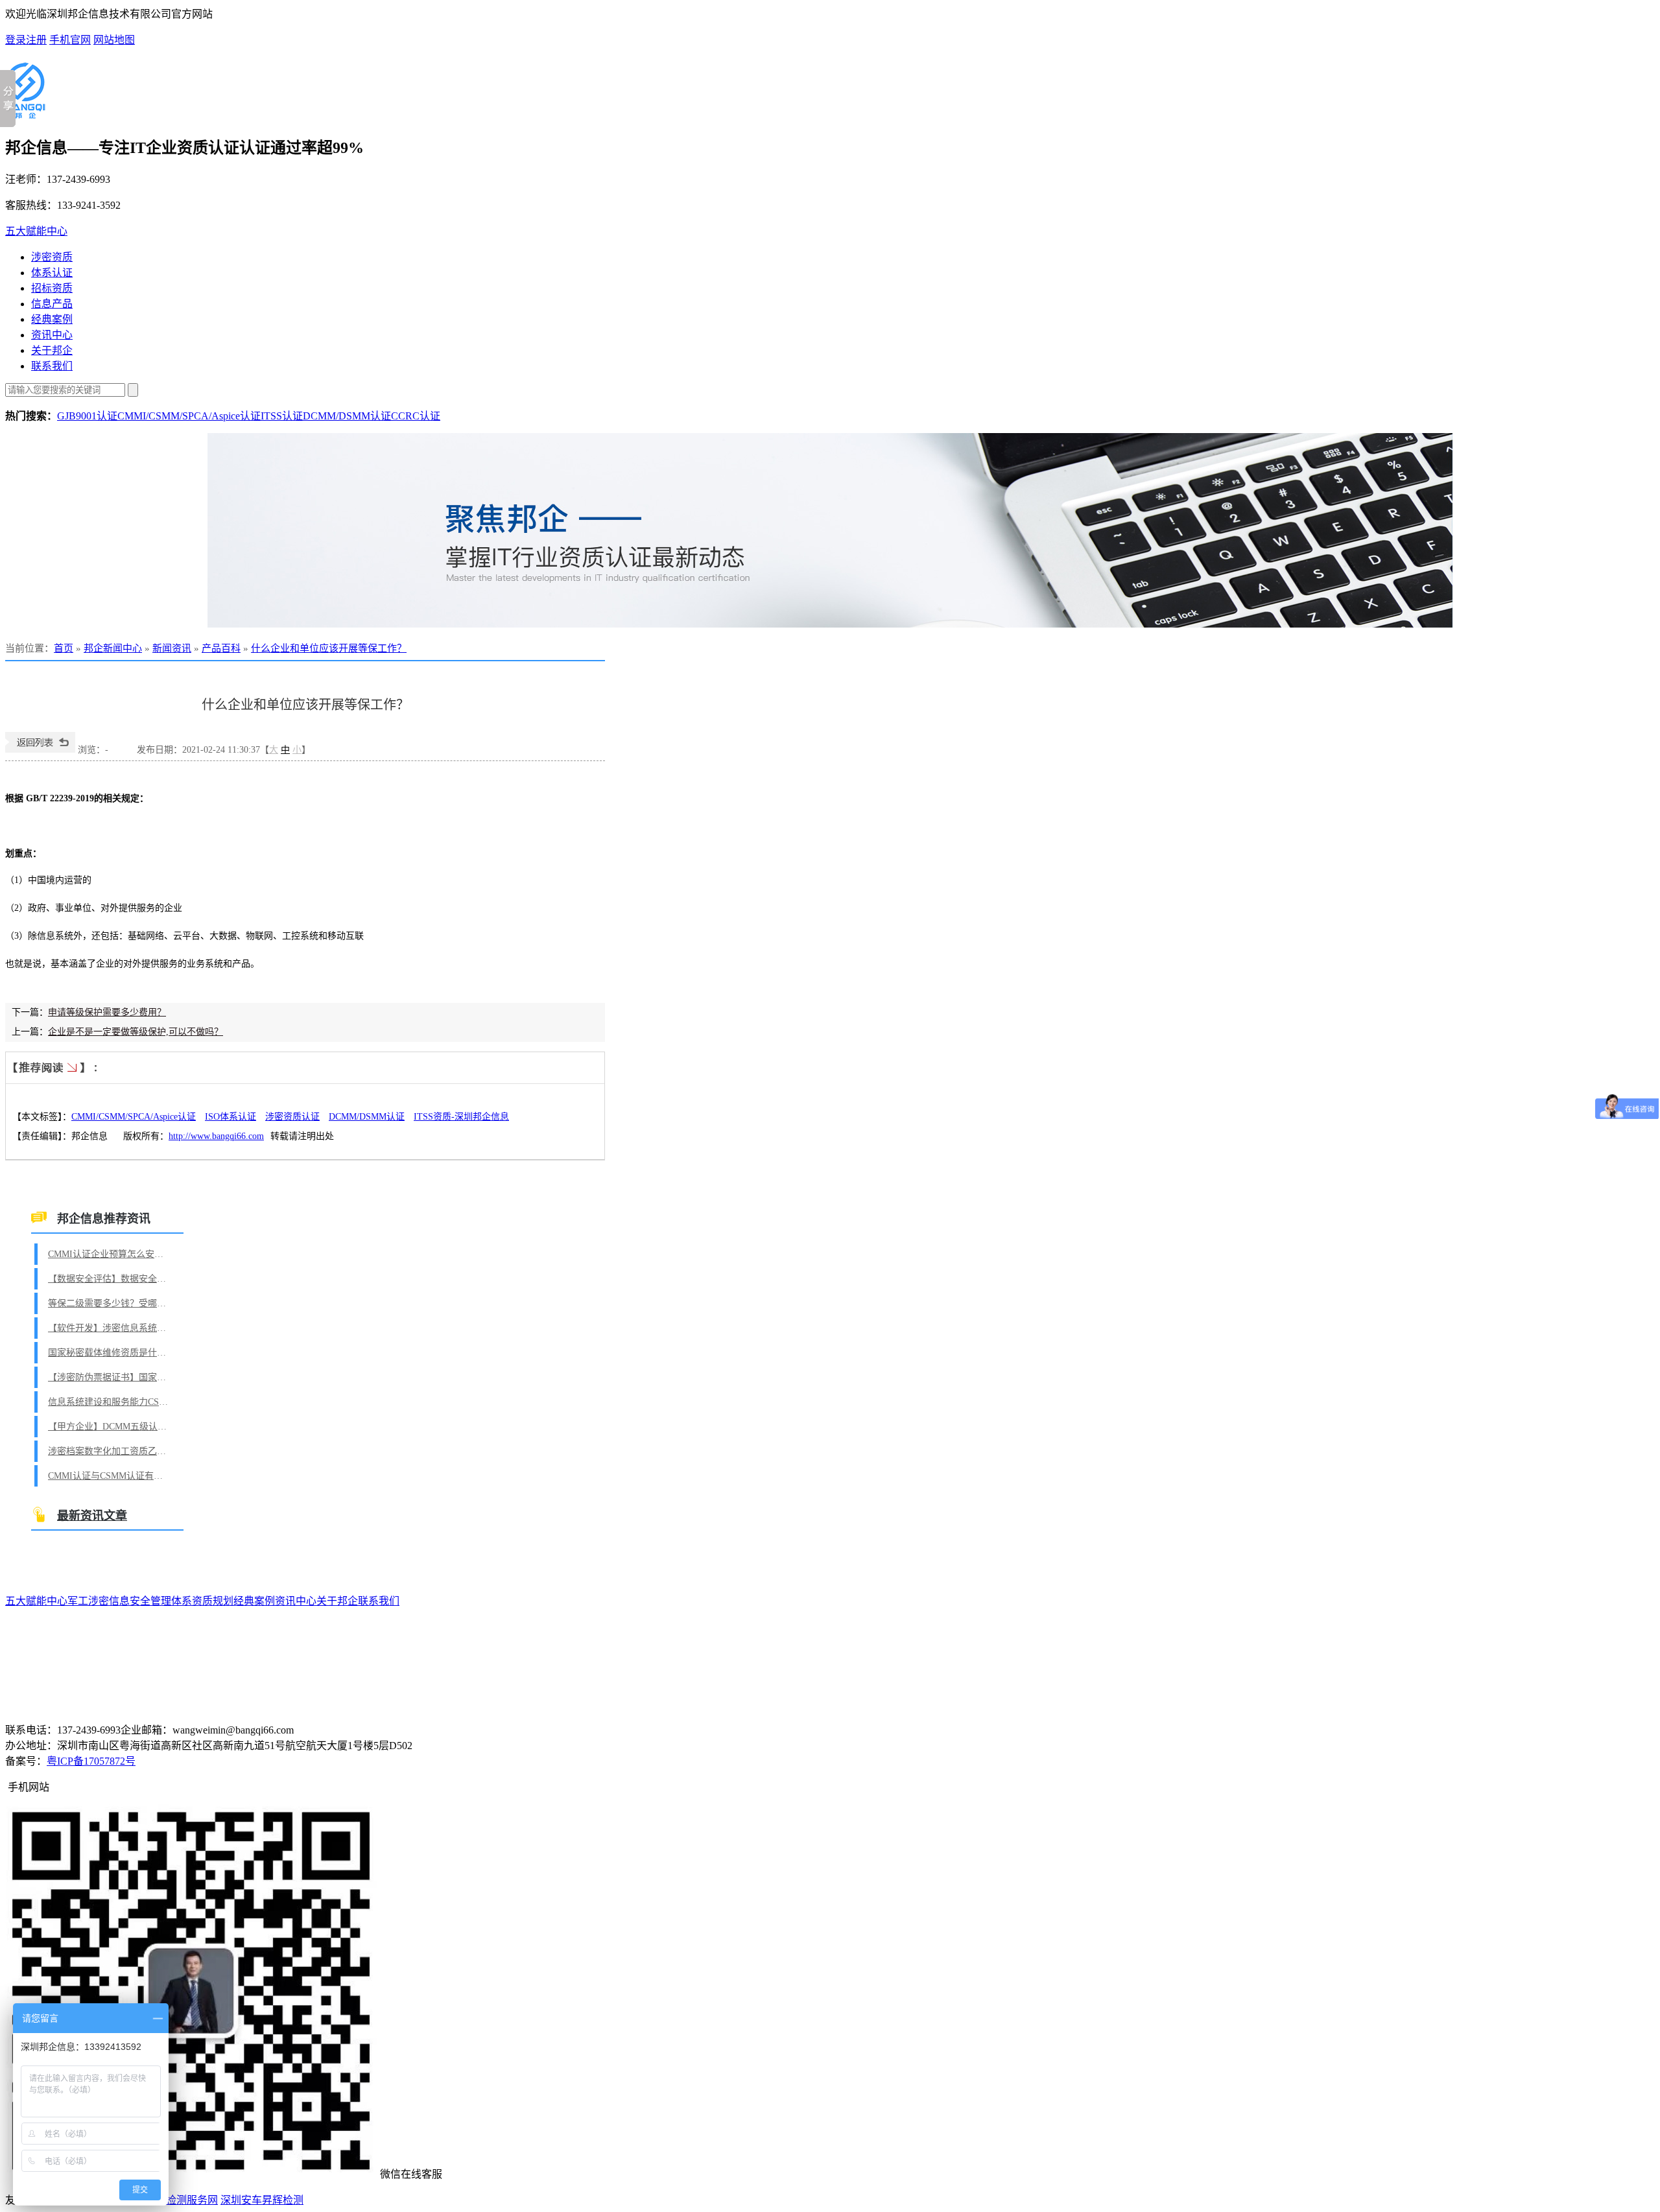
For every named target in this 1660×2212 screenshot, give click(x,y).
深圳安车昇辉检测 (262, 2200)
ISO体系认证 (231, 1117)
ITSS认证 (282, 416)
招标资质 (52, 288)
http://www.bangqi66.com (216, 1136)
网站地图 (114, 40)
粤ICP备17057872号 (91, 1761)
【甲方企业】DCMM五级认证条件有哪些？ (110, 1427)
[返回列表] (40, 750)
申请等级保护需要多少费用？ (107, 1012)
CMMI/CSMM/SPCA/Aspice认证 (189, 416)
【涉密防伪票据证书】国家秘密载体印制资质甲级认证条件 (110, 1377)
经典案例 (52, 319)
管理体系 (171, 1601)
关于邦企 (52, 350)
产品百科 (221, 648)
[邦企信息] (25, 113)
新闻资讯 (172, 648)
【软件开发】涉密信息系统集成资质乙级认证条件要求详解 (110, 1328)
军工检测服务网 (182, 2200)
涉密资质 (52, 257)
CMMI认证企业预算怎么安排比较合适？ (110, 1254)
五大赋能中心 (36, 231)
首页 (64, 648)
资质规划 (213, 1601)
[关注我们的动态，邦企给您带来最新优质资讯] (830, 530)
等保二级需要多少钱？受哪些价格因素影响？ (110, 1303)
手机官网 (70, 40)
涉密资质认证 (292, 1117)
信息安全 (130, 1601)
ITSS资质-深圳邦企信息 (461, 1117)
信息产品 (52, 304)
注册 (36, 40)
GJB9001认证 (87, 416)
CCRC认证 (416, 416)
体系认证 (52, 273)
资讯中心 (52, 335)
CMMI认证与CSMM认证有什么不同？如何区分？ (110, 1476)
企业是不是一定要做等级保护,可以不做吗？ (136, 1032)
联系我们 (52, 366)
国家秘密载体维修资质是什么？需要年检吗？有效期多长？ (110, 1353)
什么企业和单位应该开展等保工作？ (329, 648)
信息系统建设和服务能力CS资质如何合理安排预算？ (110, 1402)
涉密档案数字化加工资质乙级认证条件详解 (110, 1451)
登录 (16, 40)
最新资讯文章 (92, 1516)
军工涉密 (88, 1601)
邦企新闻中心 (113, 648)
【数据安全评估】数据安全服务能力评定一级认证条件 (110, 1279)
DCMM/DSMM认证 (347, 416)
